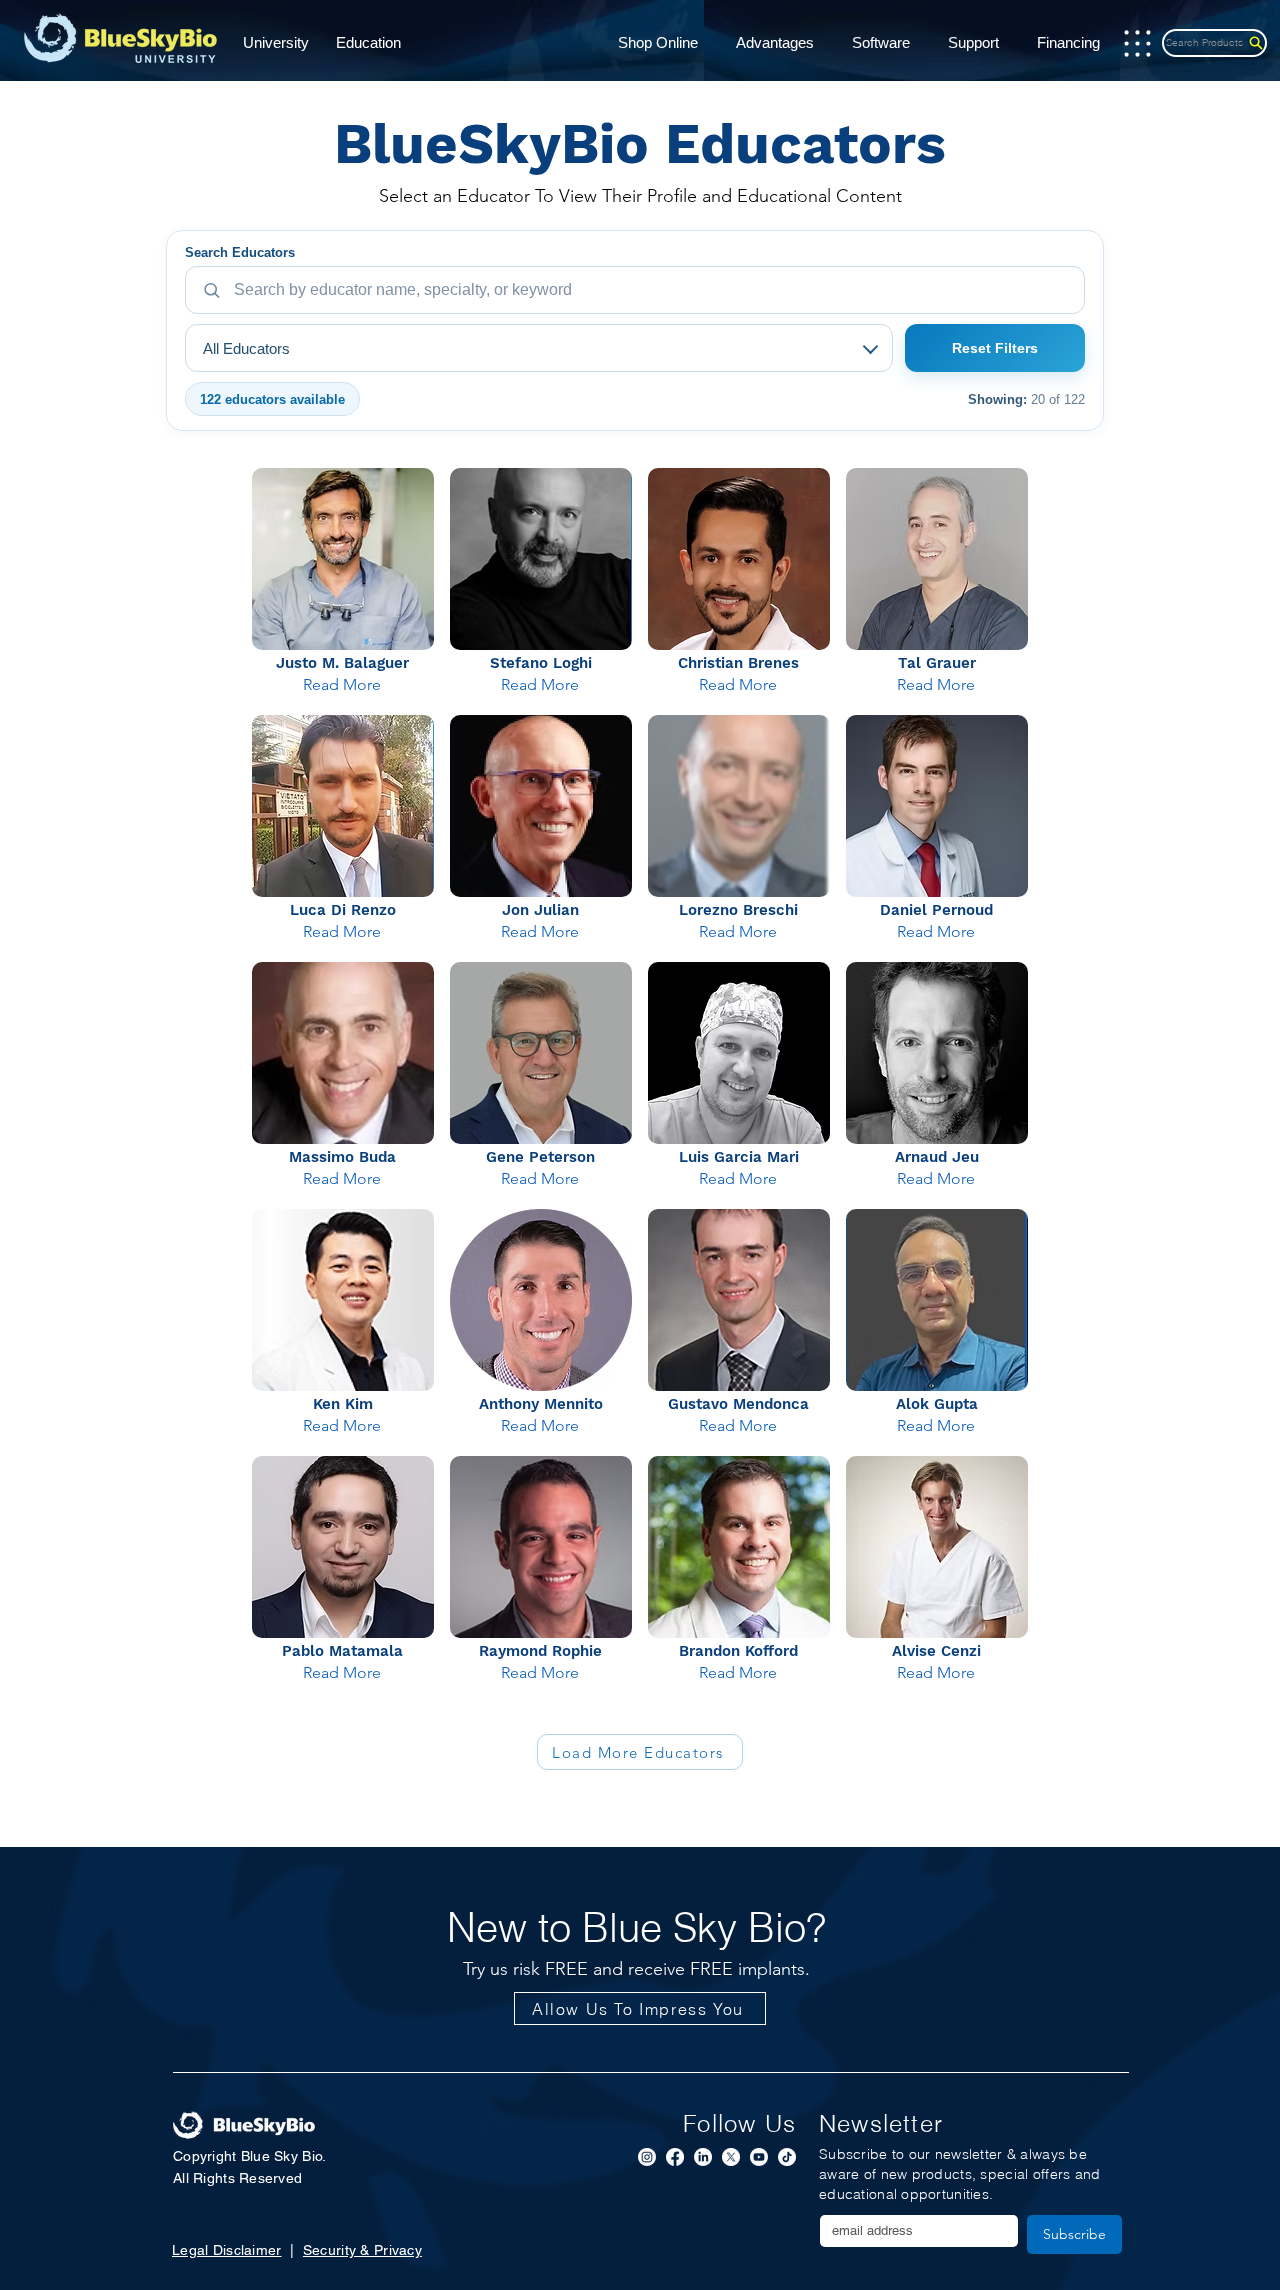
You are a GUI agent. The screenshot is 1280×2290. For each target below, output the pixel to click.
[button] (282, 43)
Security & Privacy (362, 2250)
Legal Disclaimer (226, 2250)
